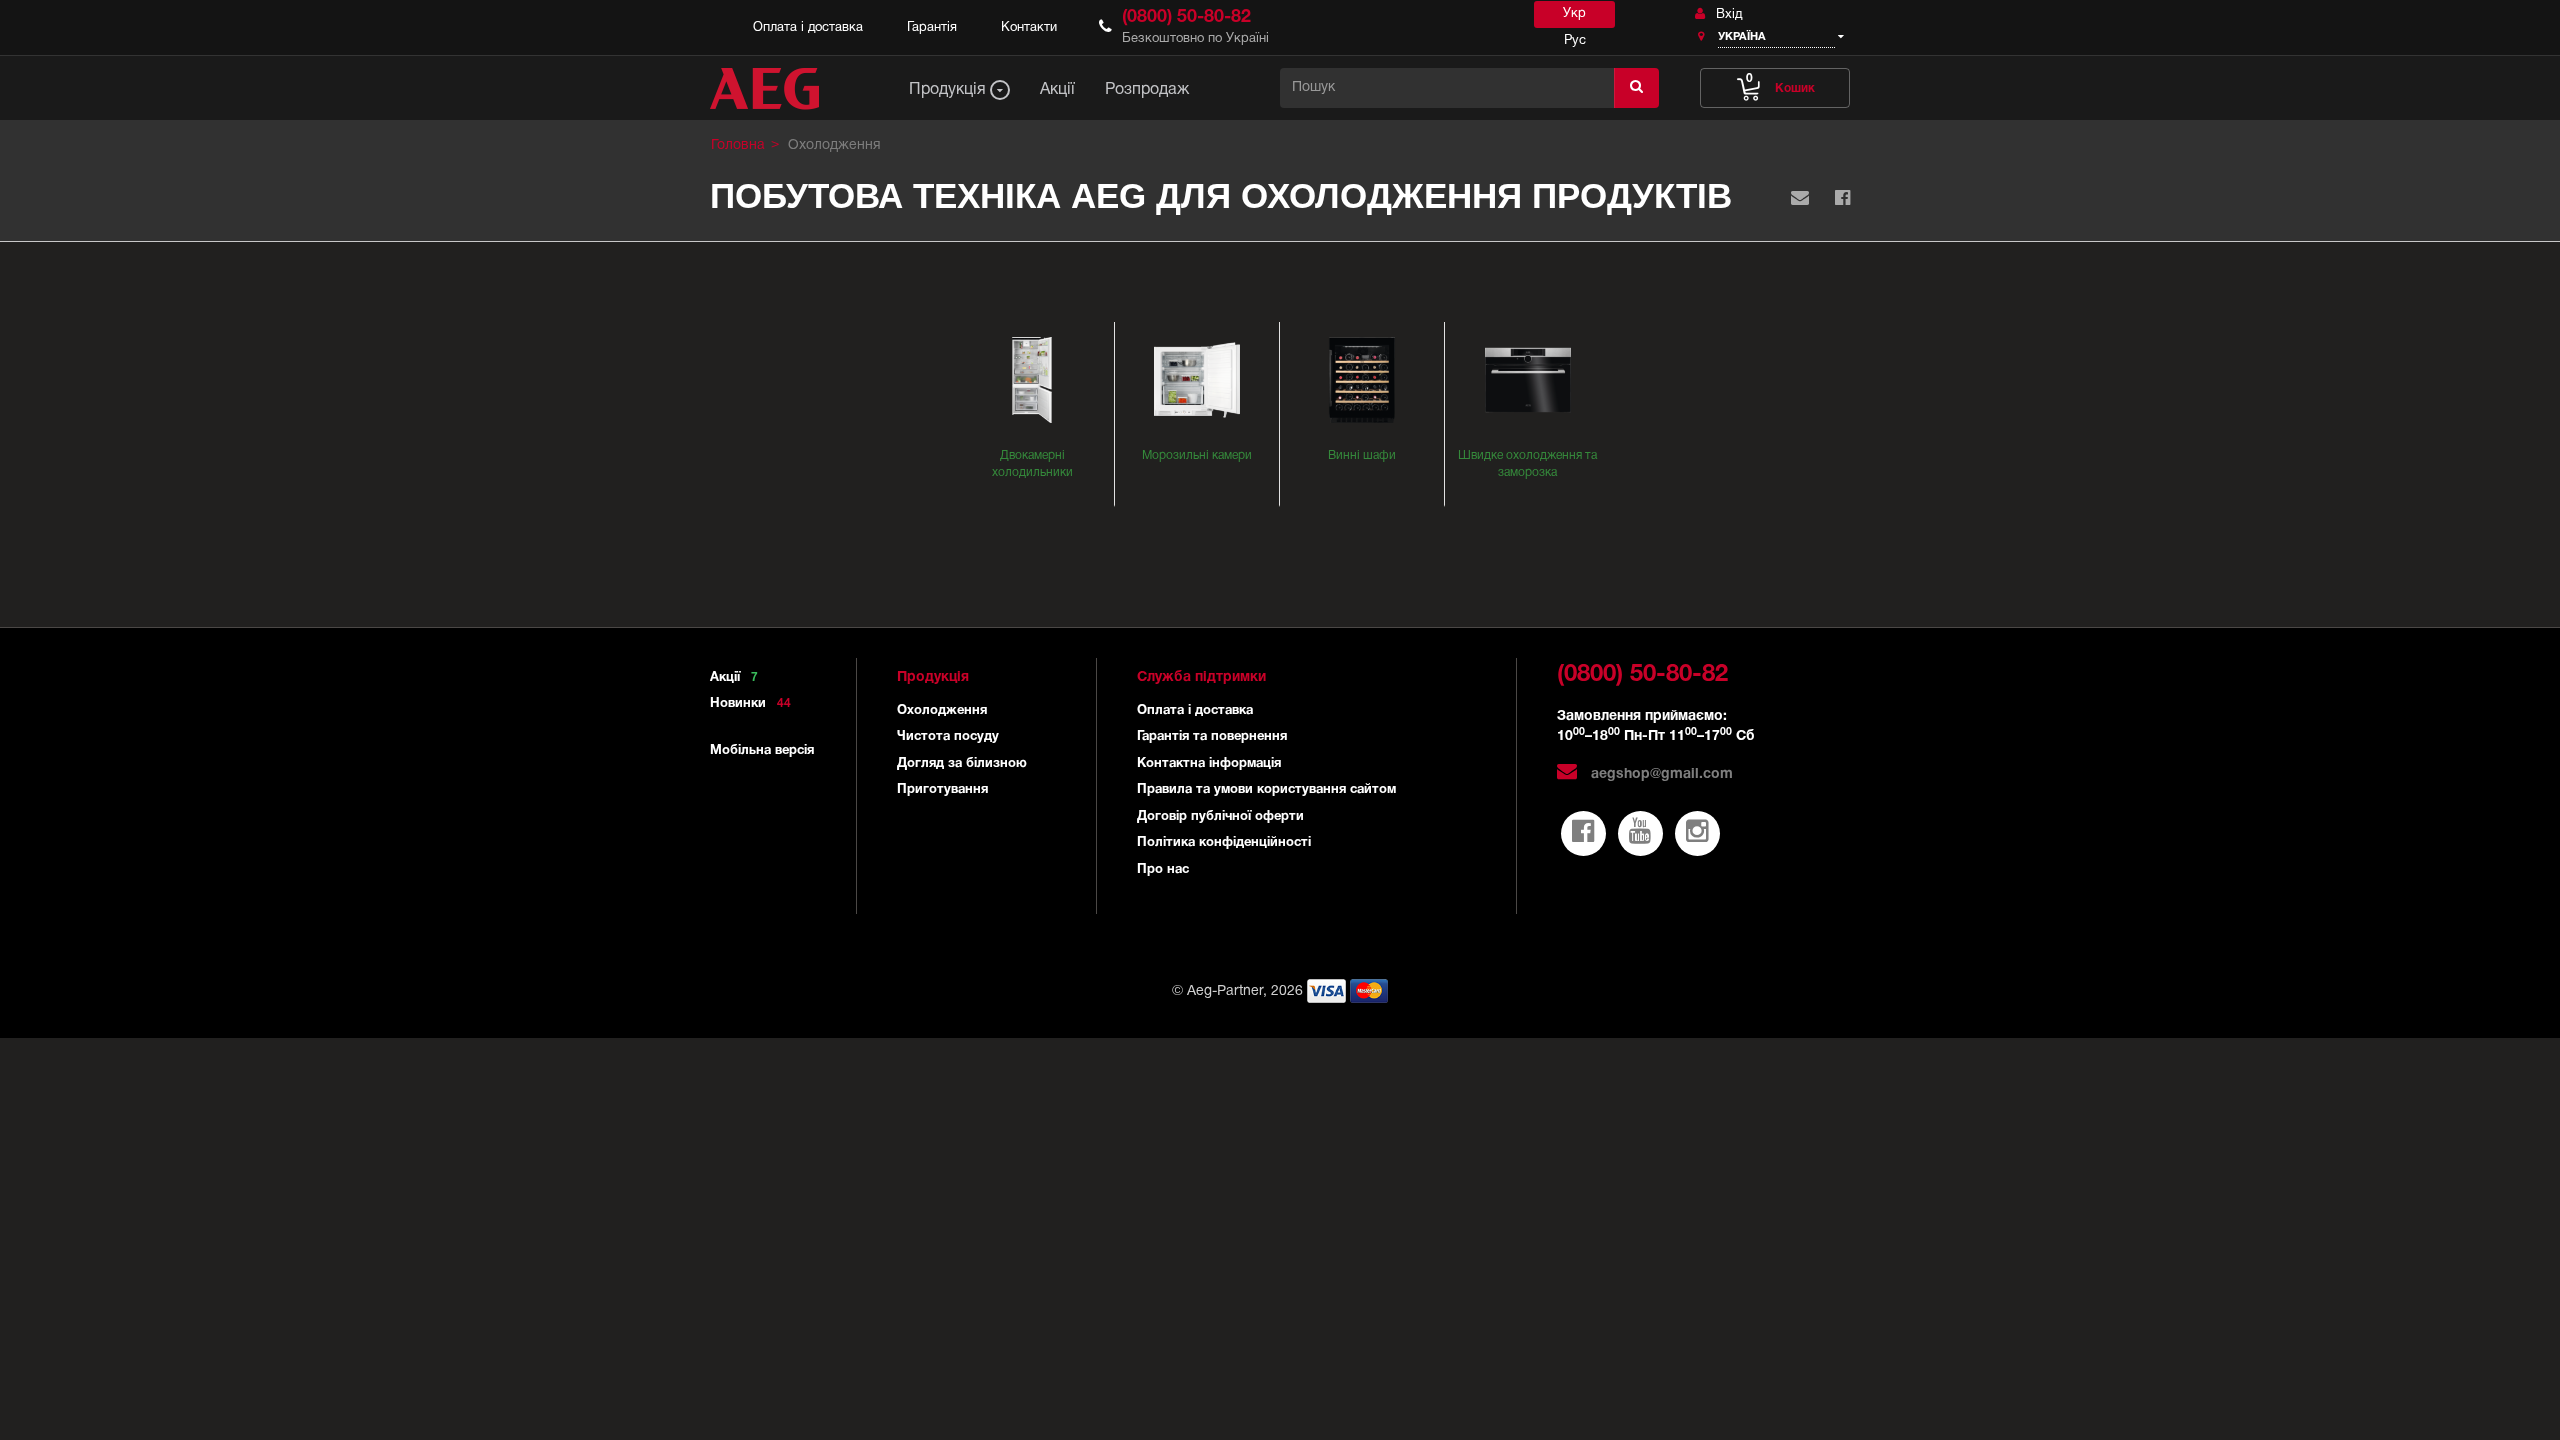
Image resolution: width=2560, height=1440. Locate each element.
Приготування (942, 790)
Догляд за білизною (962, 764)
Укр (1574, 14)
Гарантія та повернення (1212, 737)
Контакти (1029, 28)
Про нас (1163, 870)
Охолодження (942, 711)
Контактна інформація (1209, 764)
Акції (734, 678)
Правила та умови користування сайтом (1266, 790)
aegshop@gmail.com (1660, 774)
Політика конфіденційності (1224, 843)
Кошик (1780, 83)
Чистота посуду (948, 737)
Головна (738, 145)
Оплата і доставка (808, 28)
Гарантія (932, 28)
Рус (1575, 41)
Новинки (750, 704)
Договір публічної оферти (1220, 817)
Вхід (1727, 15)
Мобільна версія (762, 751)
